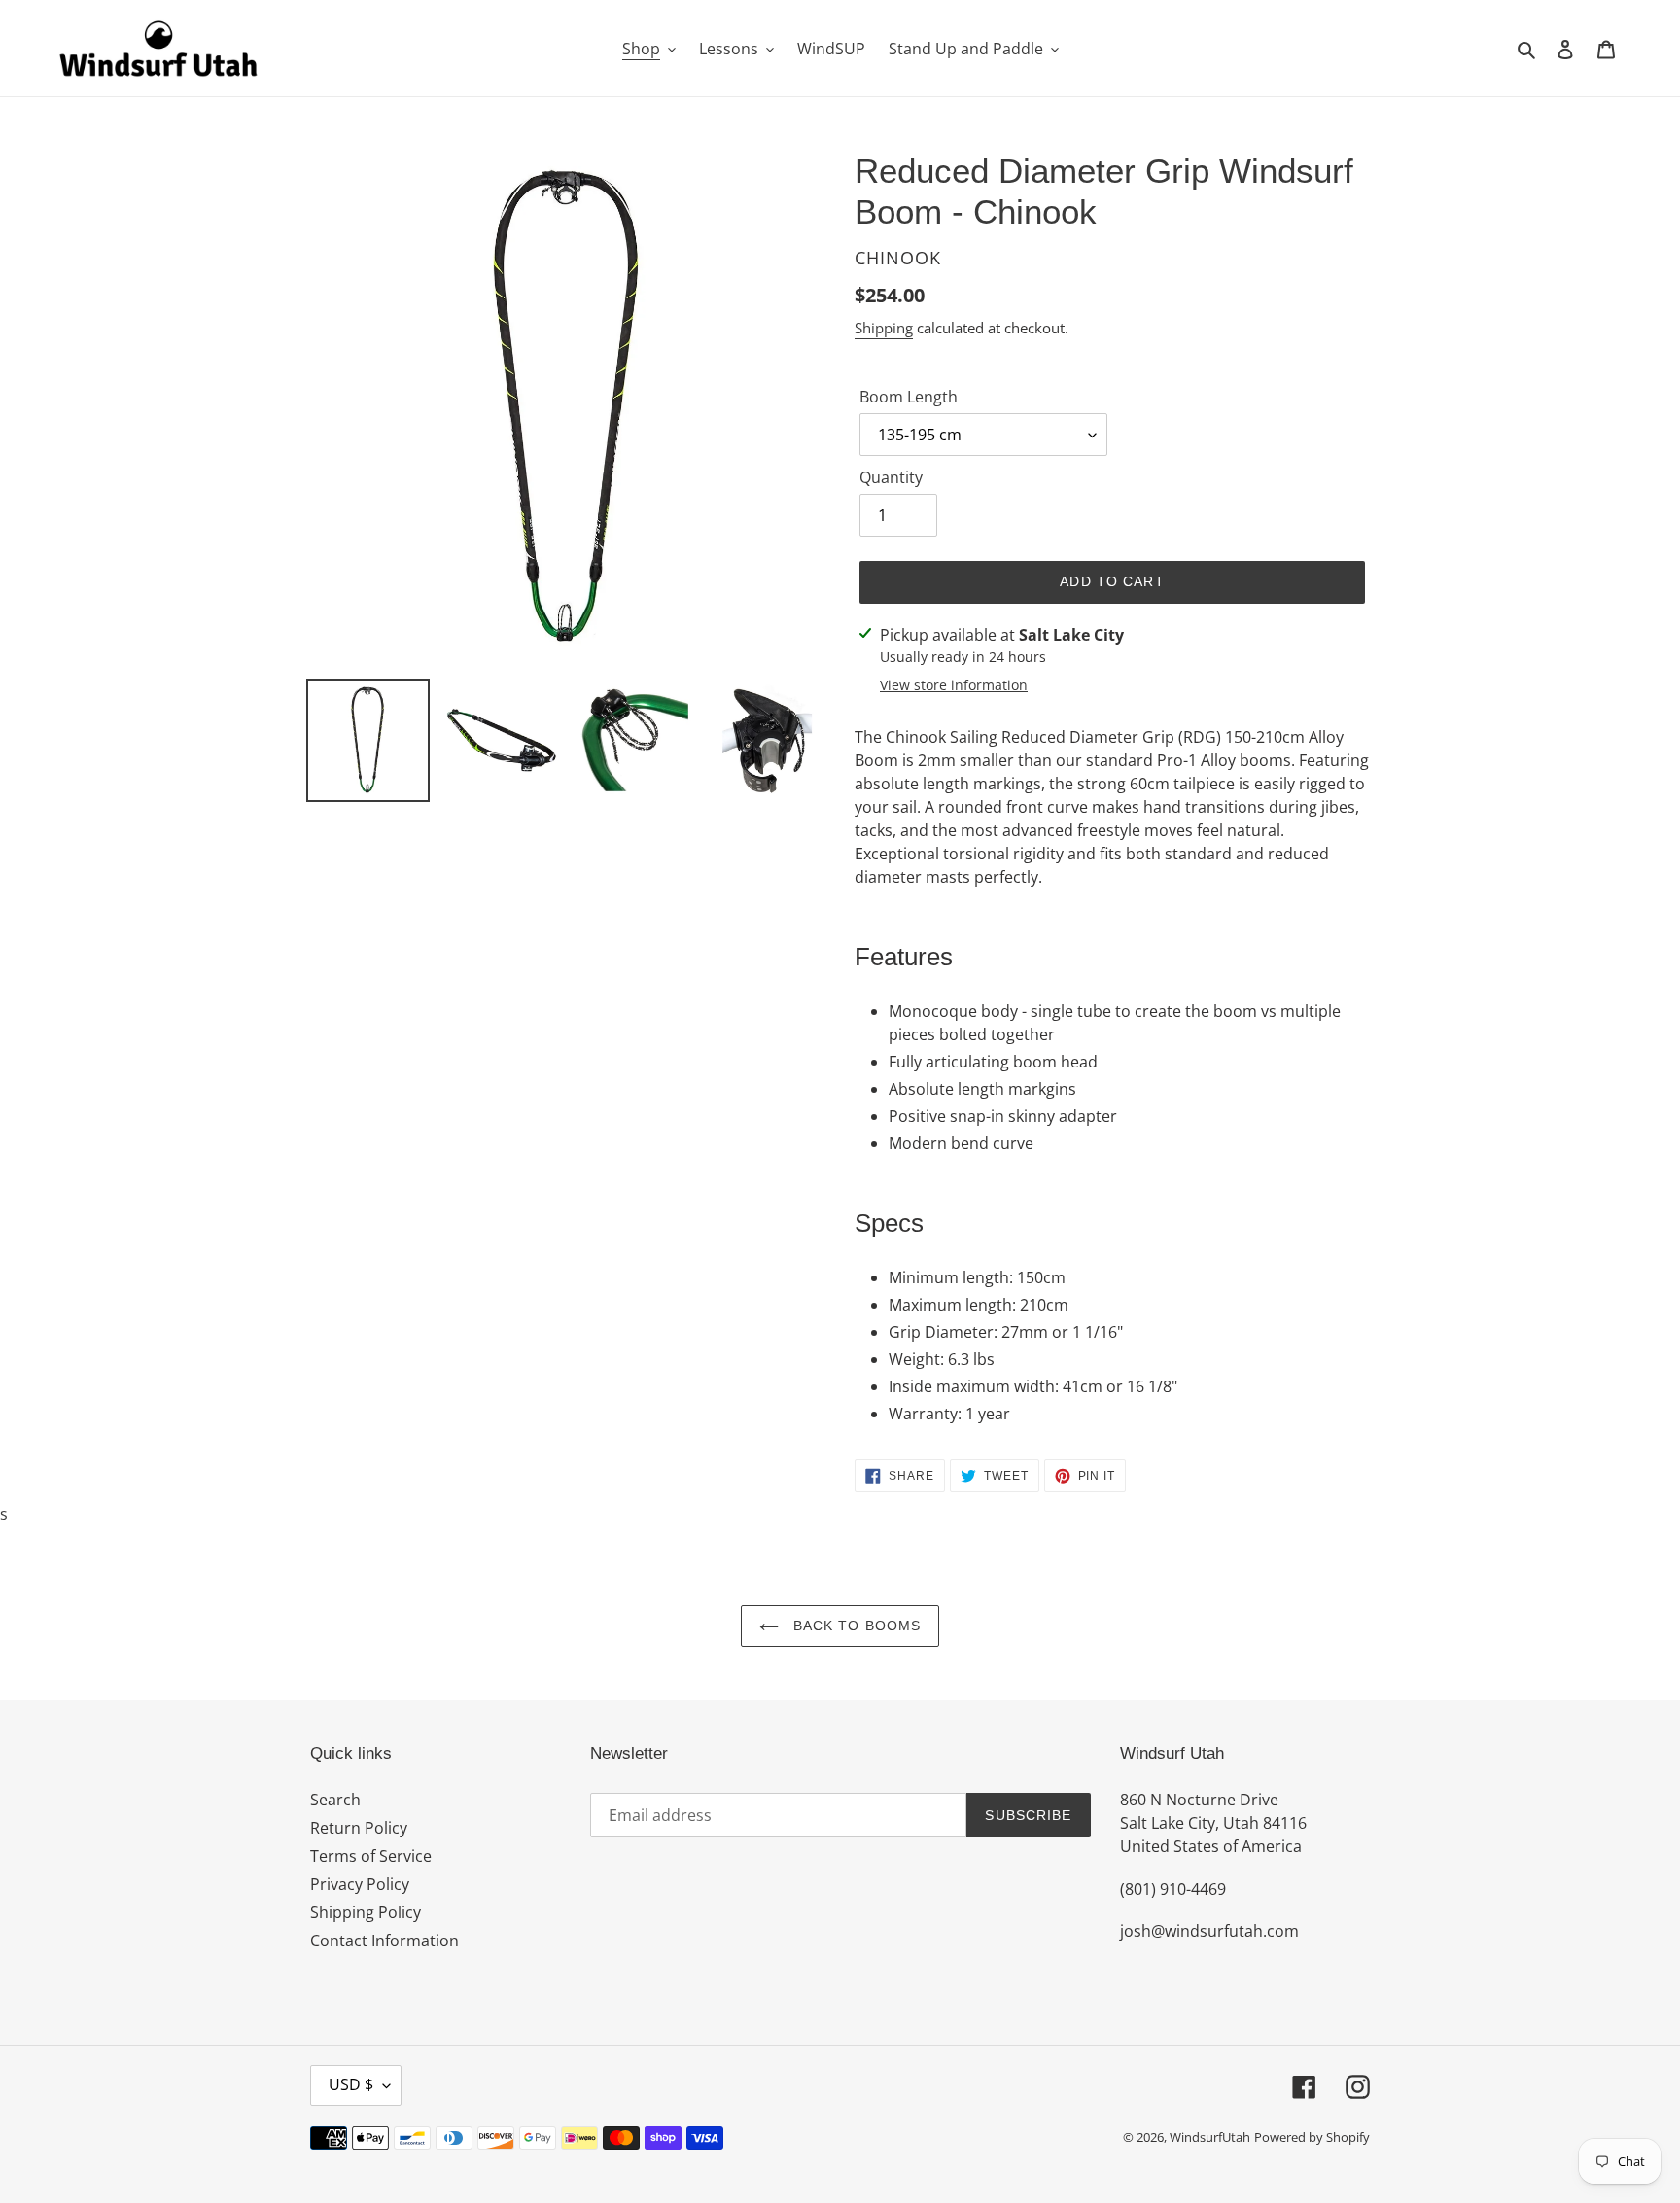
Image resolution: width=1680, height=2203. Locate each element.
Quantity (891, 477)
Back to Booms (855, 1626)
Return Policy (359, 1828)
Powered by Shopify (1312, 2137)
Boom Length (909, 397)
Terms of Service (371, 1856)
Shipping (884, 328)
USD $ (351, 2084)
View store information (954, 685)
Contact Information (385, 1941)
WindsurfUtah (1210, 2137)
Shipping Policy (366, 1912)
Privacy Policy (360, 1884)
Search (335, 1800)
